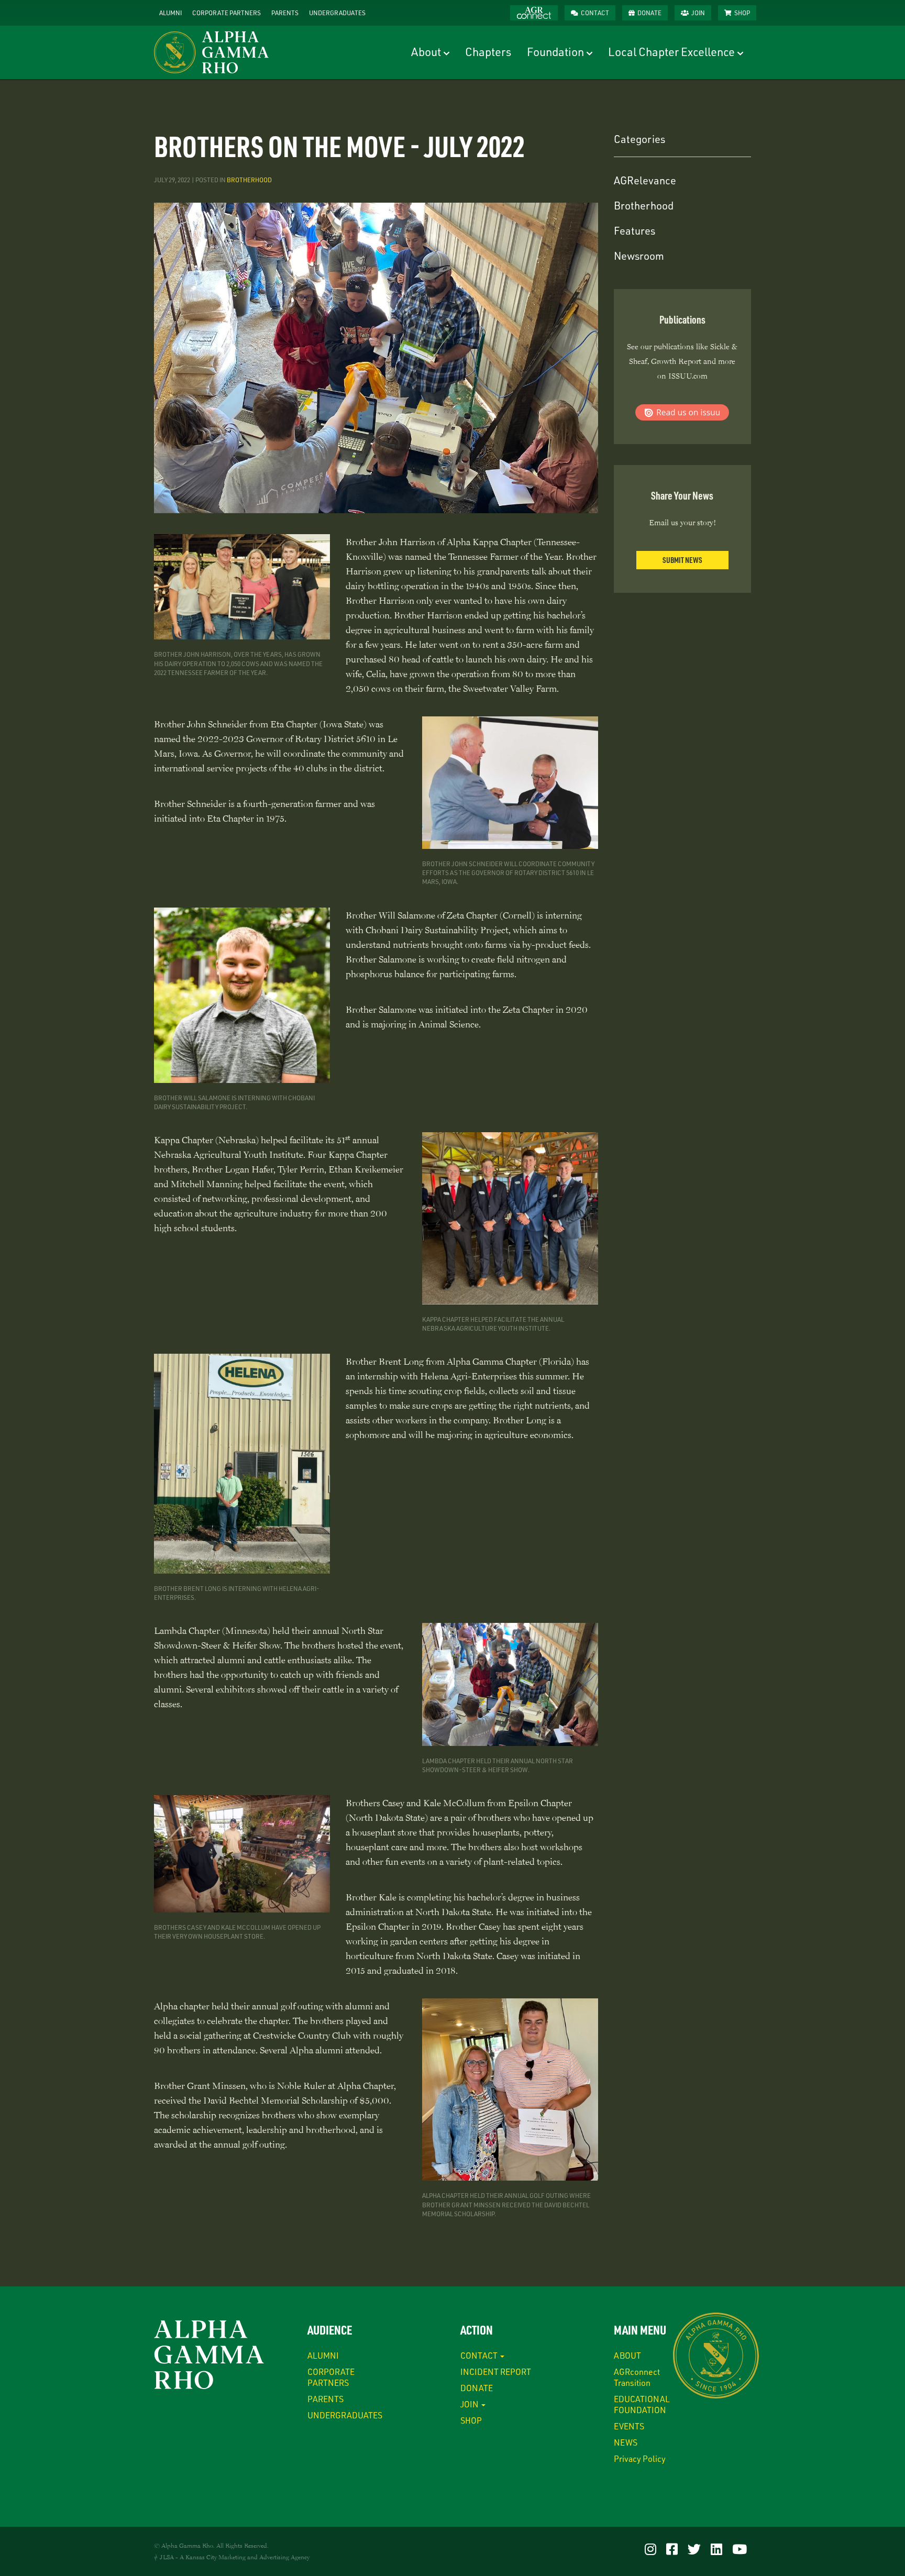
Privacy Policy (640, 2458)
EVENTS (629, 2426)
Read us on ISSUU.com (682, 412)
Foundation (555, 52)
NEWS (626, 2442)
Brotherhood (249, 180)
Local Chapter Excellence (671, 52)
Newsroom (639, 256)
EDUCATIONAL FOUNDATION (642, 2404)
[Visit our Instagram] (650, 2549)
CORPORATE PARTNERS (227, 13)
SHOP (742, 13)
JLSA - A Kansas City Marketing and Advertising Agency (235, 2557)
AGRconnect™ (534, 13)
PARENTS (285, 13)
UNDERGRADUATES (337, 13)
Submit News (682, 560)
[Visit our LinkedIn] (716, 2549)
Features (634, 230)
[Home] (215, 52)
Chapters (488, 52)
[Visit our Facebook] (672, 2549)
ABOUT (627, 2355)
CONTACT (595, 13)
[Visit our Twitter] (694, 2549)
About (426, 52)
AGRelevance (645, 180)
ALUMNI (170, 13)
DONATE (649, 13)
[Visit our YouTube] (740, 2549)
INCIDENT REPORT (496, 2372)
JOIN (698, 13)
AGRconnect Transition (637, 2377)
